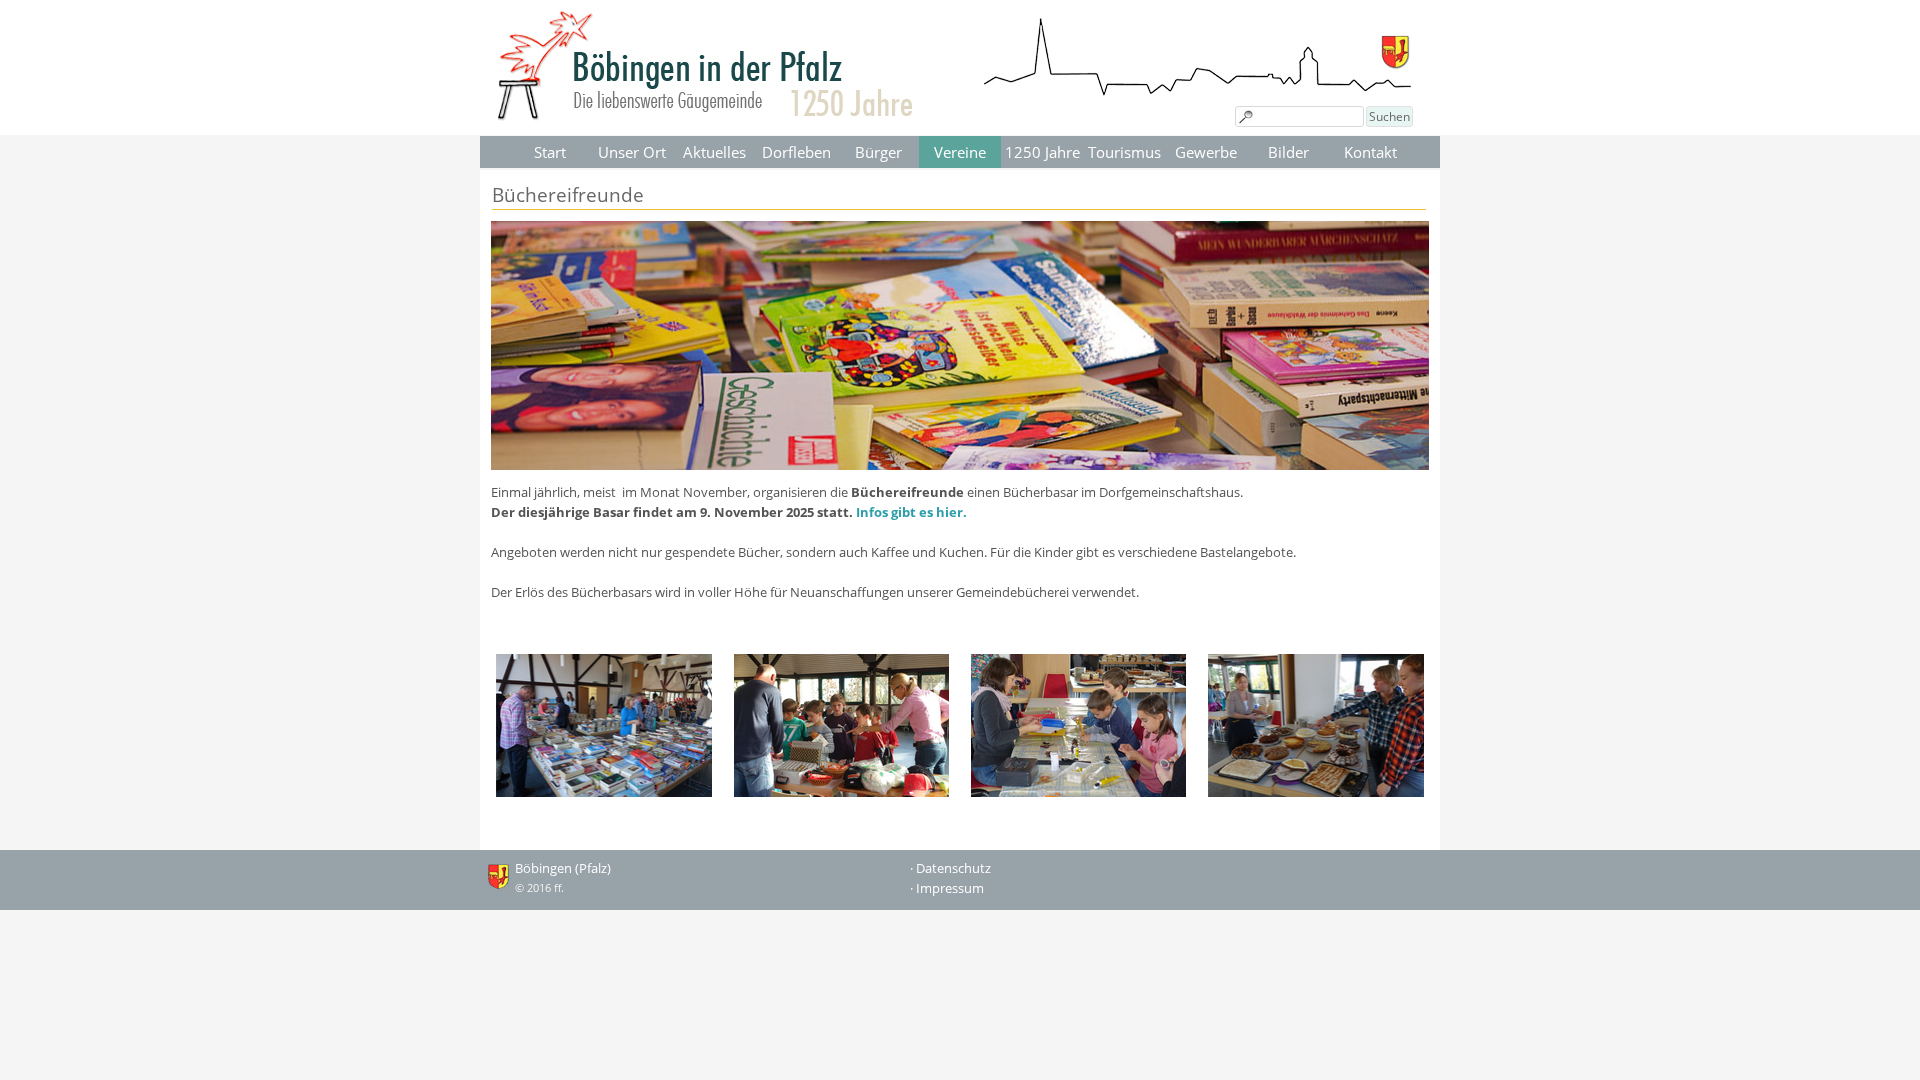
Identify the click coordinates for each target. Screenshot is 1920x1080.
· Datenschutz (950, 868)
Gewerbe (1206, 152)
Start (550, 152)
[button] (603, 726)
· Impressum (947, 888)
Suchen (1389, 116)
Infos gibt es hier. (911, 512)
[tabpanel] (960, 542)
